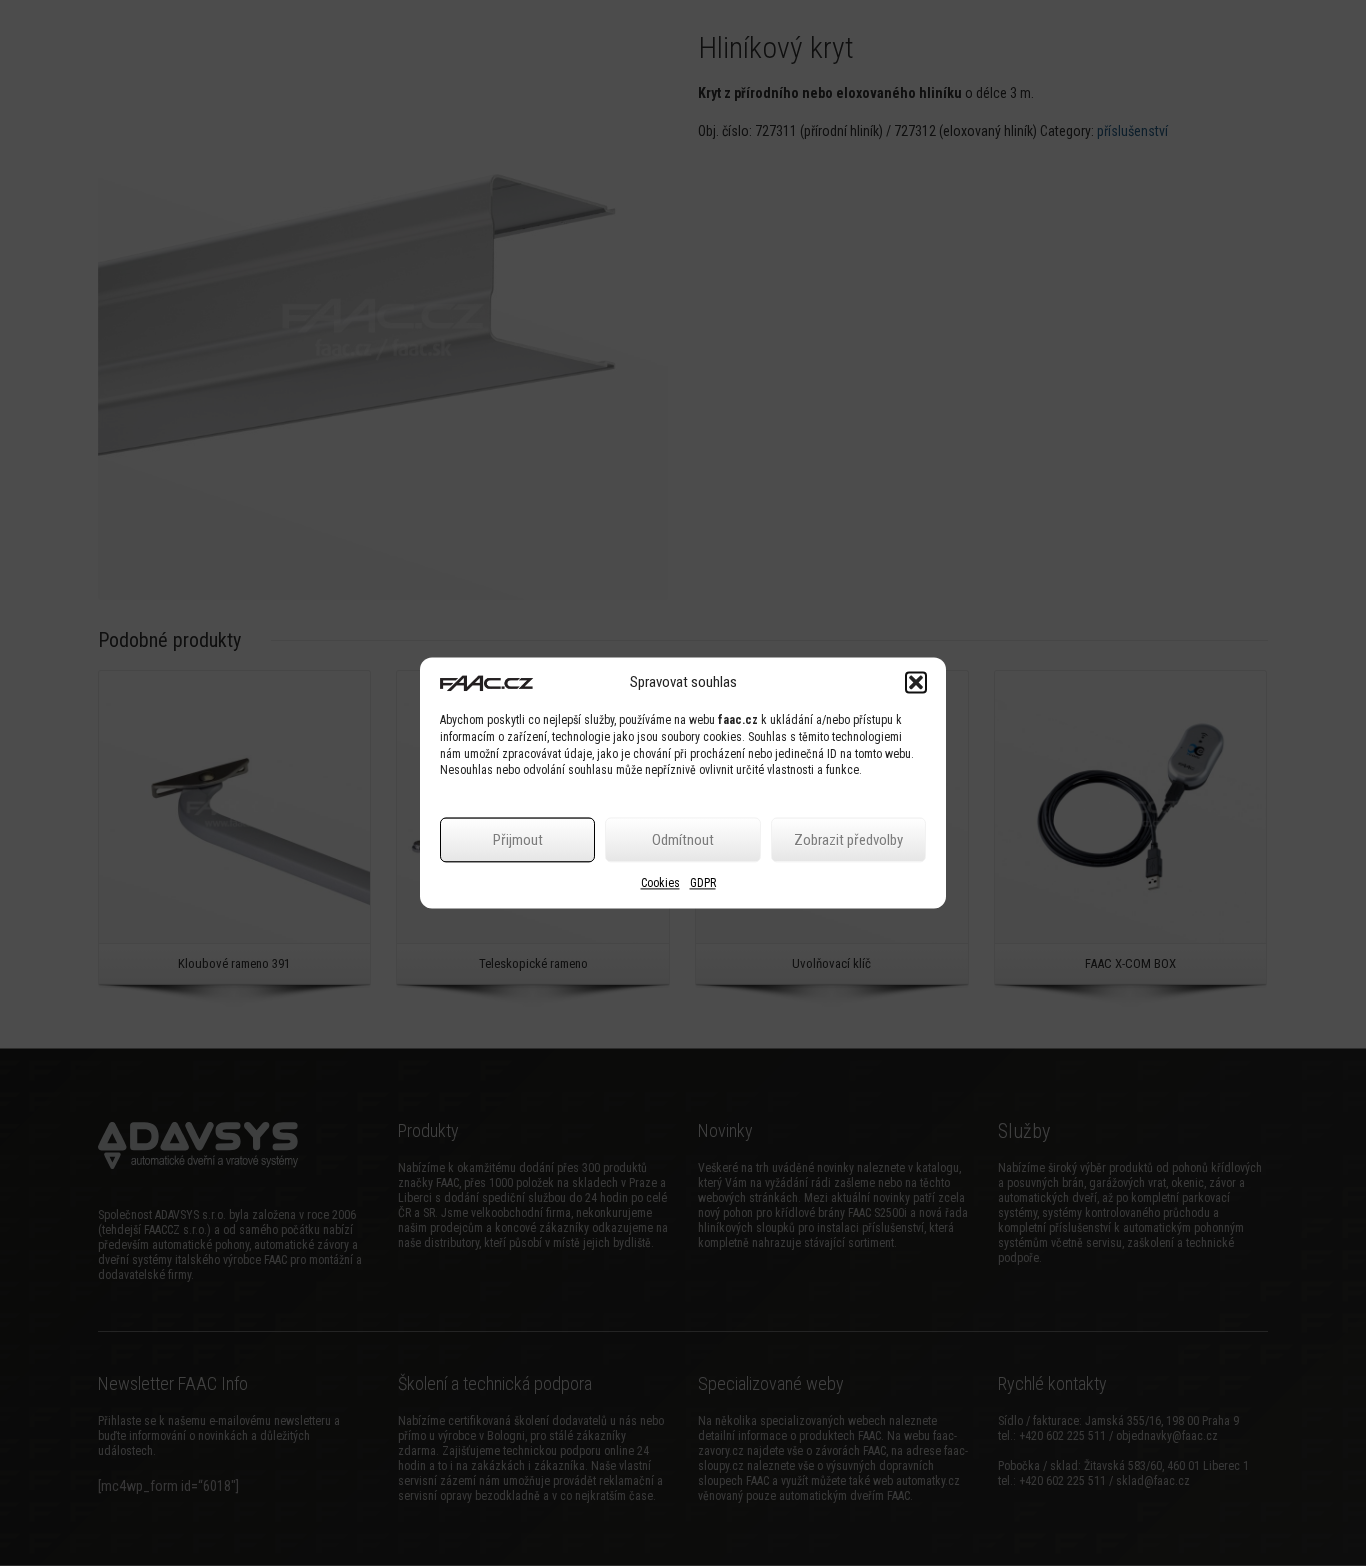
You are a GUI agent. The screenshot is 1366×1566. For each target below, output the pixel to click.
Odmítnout (683, 840)
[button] (916, 682)
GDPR (703, 884)
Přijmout (518, 840)
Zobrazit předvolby (848, 840)
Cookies (660, 884)
